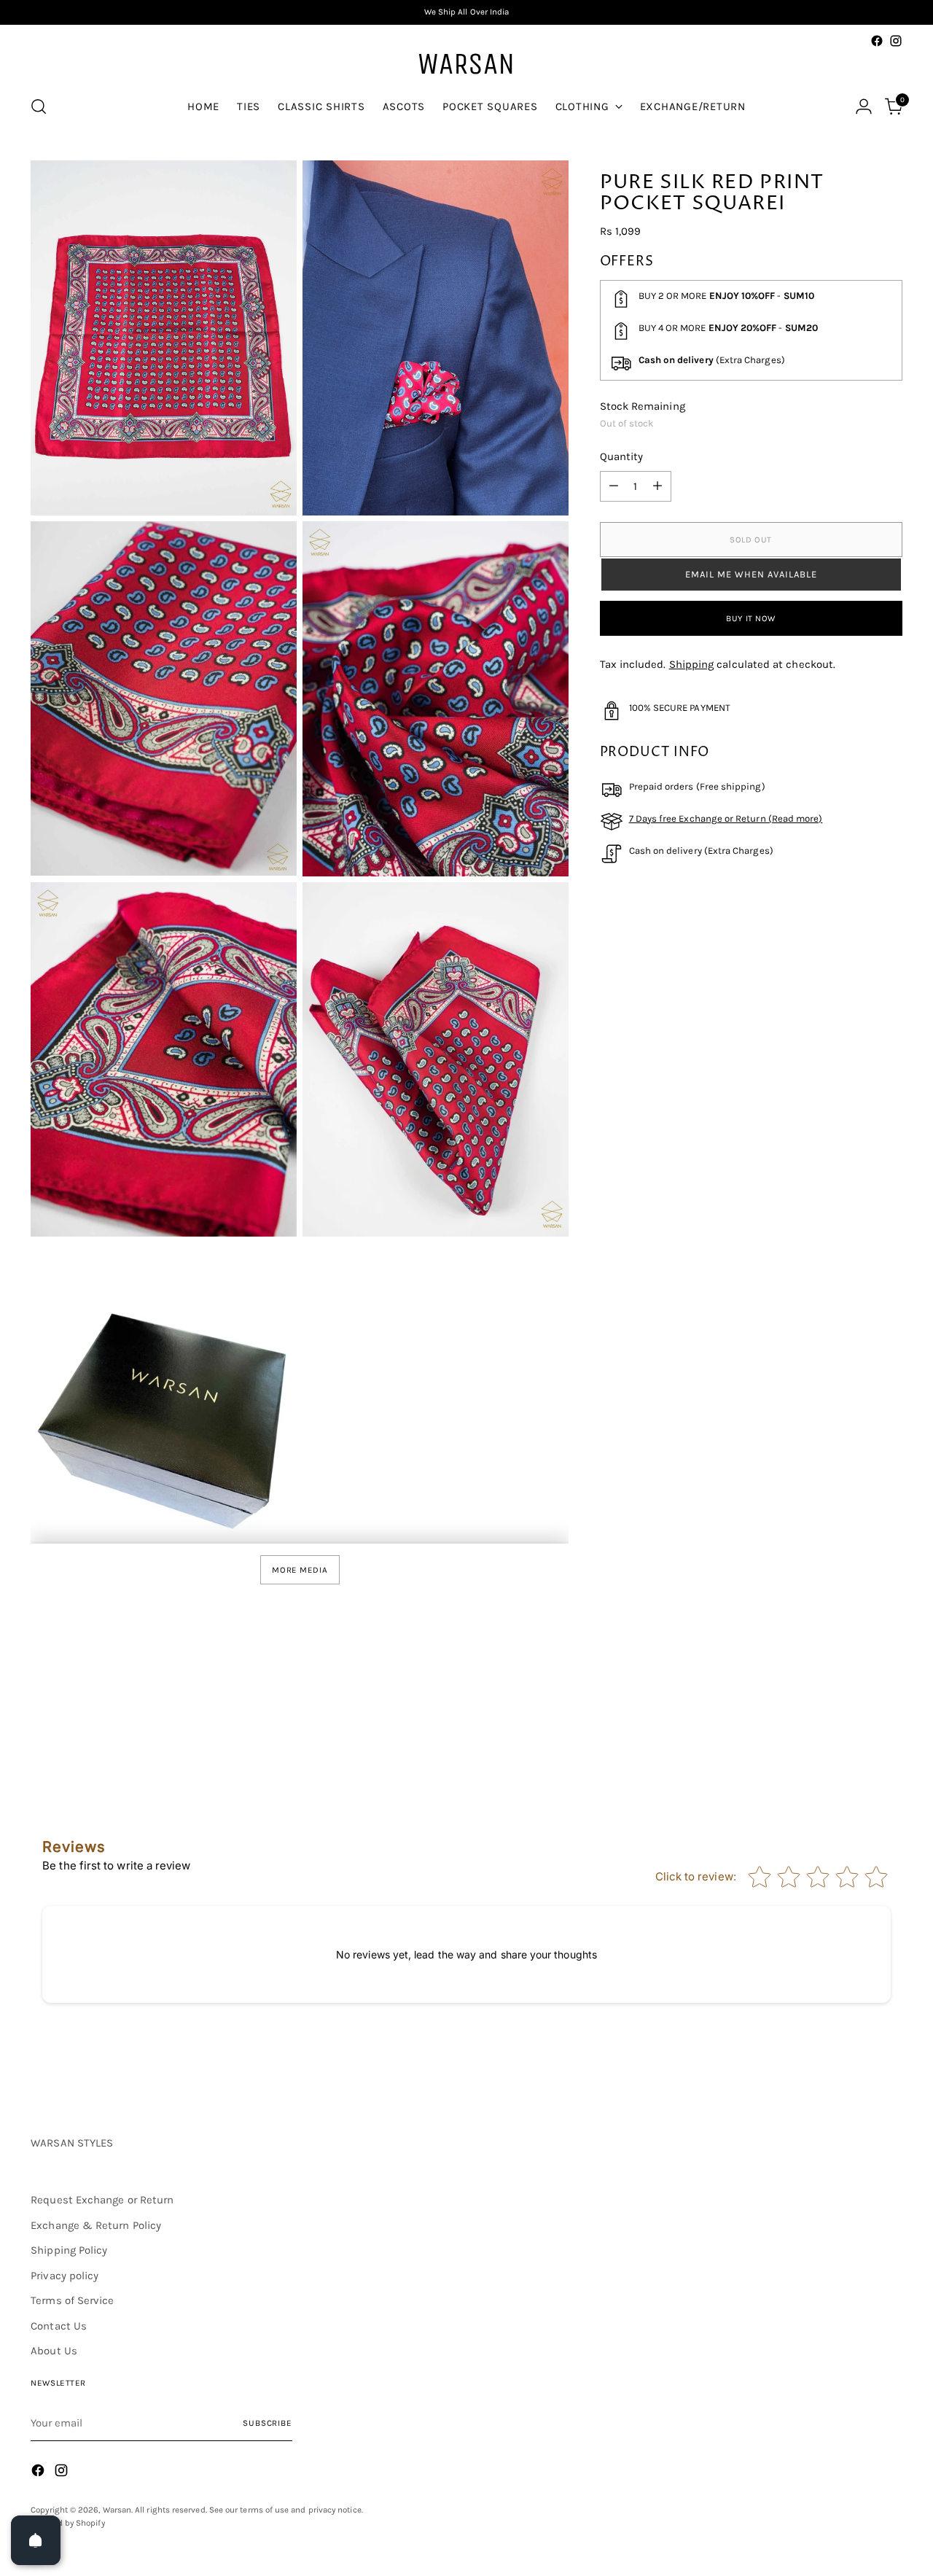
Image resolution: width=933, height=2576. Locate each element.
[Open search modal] (39, 106)
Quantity (622, 457)
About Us (54, 2351)
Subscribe (268, 2423)
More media (300, 1570)
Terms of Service (72, 2300)
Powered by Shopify (67, 2523)
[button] (751, 575)
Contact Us (59, 2326)
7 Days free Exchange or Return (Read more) (726, 818)
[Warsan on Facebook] (877, 41)
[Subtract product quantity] (614, 486)
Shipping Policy (69, 2250)
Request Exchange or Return (102, 2200)
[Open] (36, 2540)
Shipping (692, 664)
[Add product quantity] (657, 486)
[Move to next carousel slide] (890, 1724)
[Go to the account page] (864, 106)
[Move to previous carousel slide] (856, 1725)
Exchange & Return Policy (96, 2225)
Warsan (117, 2510)
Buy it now (751, 618)
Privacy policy (65, 2276)
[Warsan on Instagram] (896, 41)
